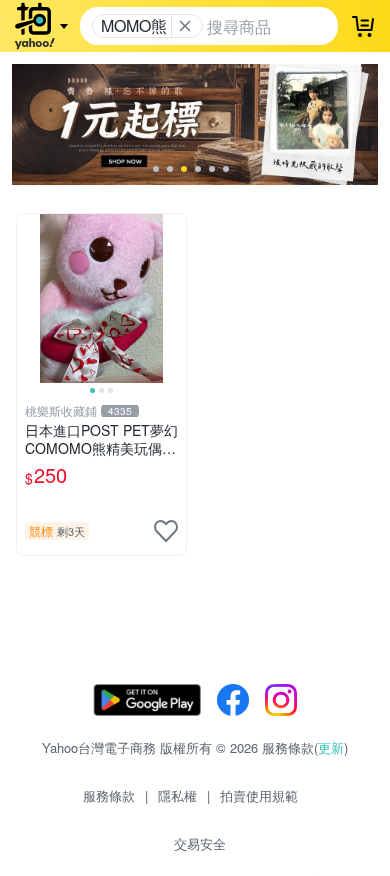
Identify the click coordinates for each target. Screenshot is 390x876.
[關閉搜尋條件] (185, 26)
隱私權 (177, 795)
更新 (331, 747)
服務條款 (109, 795)
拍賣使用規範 (259, 795)
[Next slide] (173, 298)
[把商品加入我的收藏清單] (166, 531)
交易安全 (200, 843)
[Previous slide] (30, 298)
